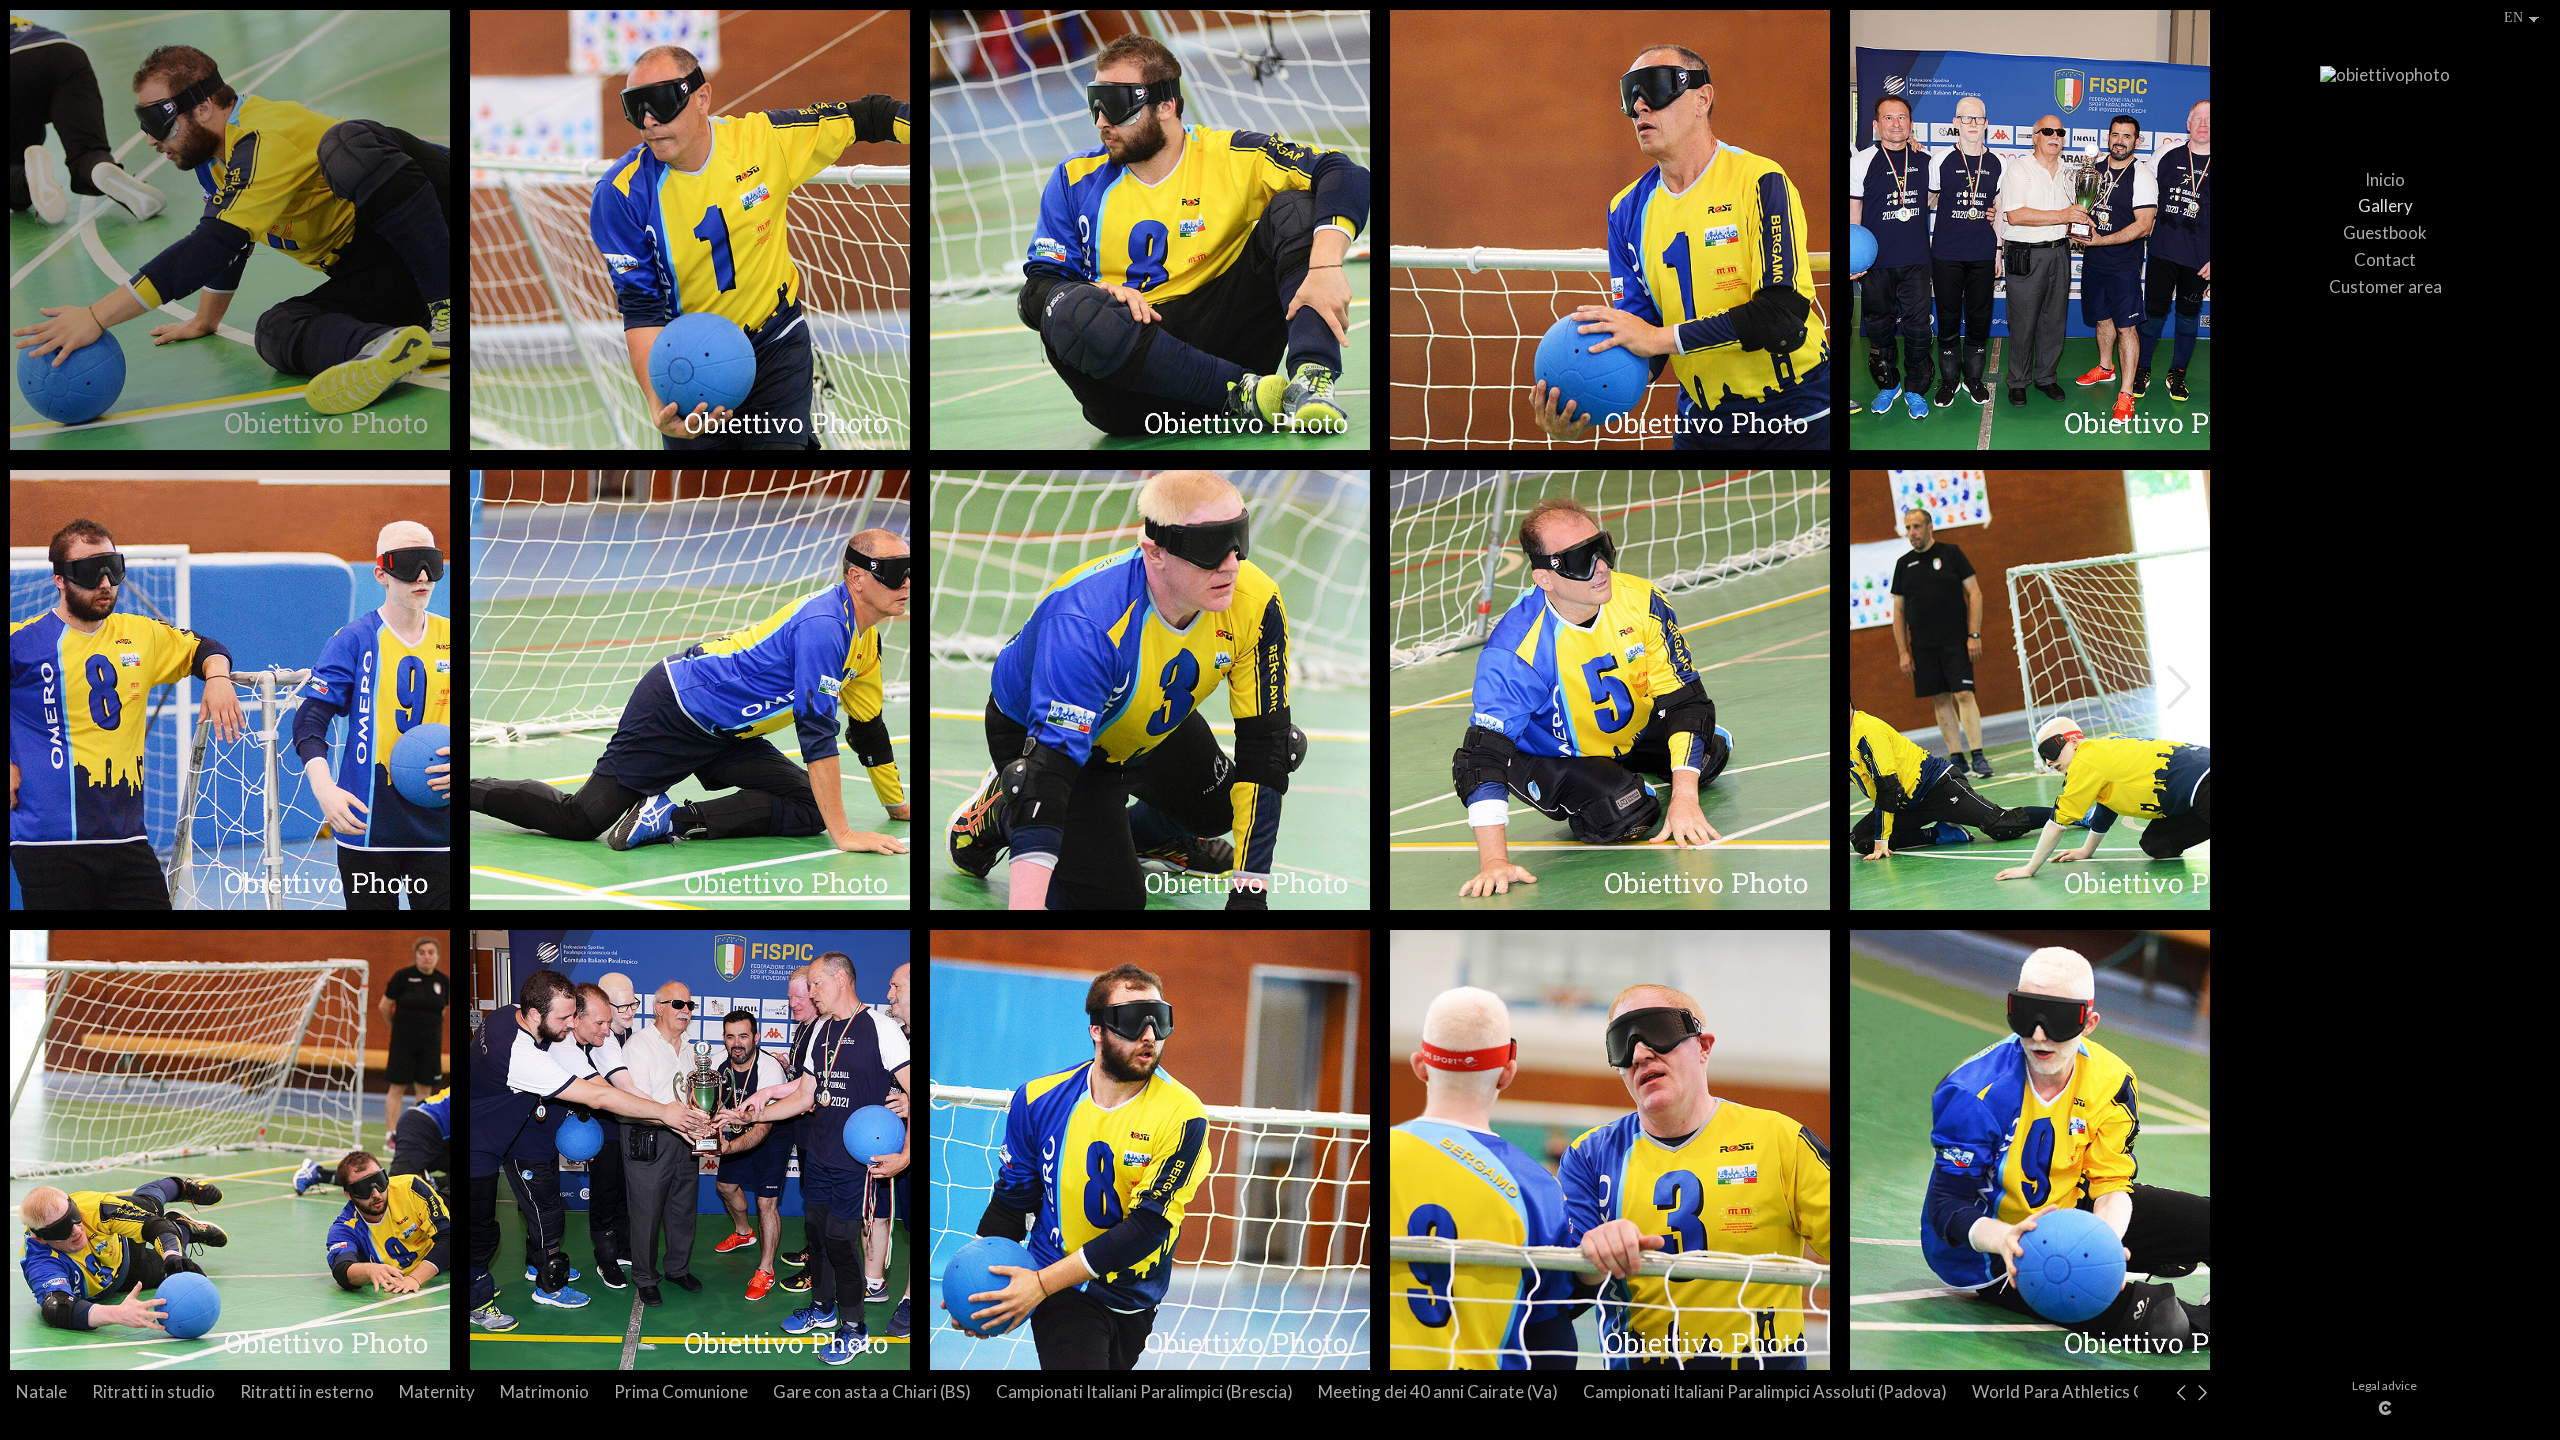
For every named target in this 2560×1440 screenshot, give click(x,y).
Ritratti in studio (153, 1391)
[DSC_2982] (1150, 690)
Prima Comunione (681, 1391)
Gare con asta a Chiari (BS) (872, 1391)
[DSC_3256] (1610, 1150)
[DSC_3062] (2070, 690)
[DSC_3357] (2070, 230)
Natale (41, 1391)
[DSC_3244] (1150, 1150)
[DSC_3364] (690, 1150)
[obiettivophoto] (2385, 84)
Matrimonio (544, 1391)
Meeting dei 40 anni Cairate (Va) (1438, 1391)
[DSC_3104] (1150, 230)
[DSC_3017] (1610, 690)
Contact (2385, 259)
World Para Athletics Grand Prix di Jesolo (2127, 1391)
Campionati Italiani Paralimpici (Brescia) (1144, 1391)
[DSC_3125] (690, 230)
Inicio (2385, 179)
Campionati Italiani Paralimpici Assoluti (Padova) (1765, 1391)
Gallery (2385, 205)
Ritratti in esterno (307, 1391)
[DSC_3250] (230, 1150)
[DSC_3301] (690, 690)
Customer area (2385, 286)
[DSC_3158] (1610, 230)
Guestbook (2385, 232)
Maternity (437, 1391)
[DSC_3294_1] (230, 690)
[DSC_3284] (2070, 1150)
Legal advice (2384, 1385)
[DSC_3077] (230, 230)
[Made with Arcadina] (2385, 1408)
